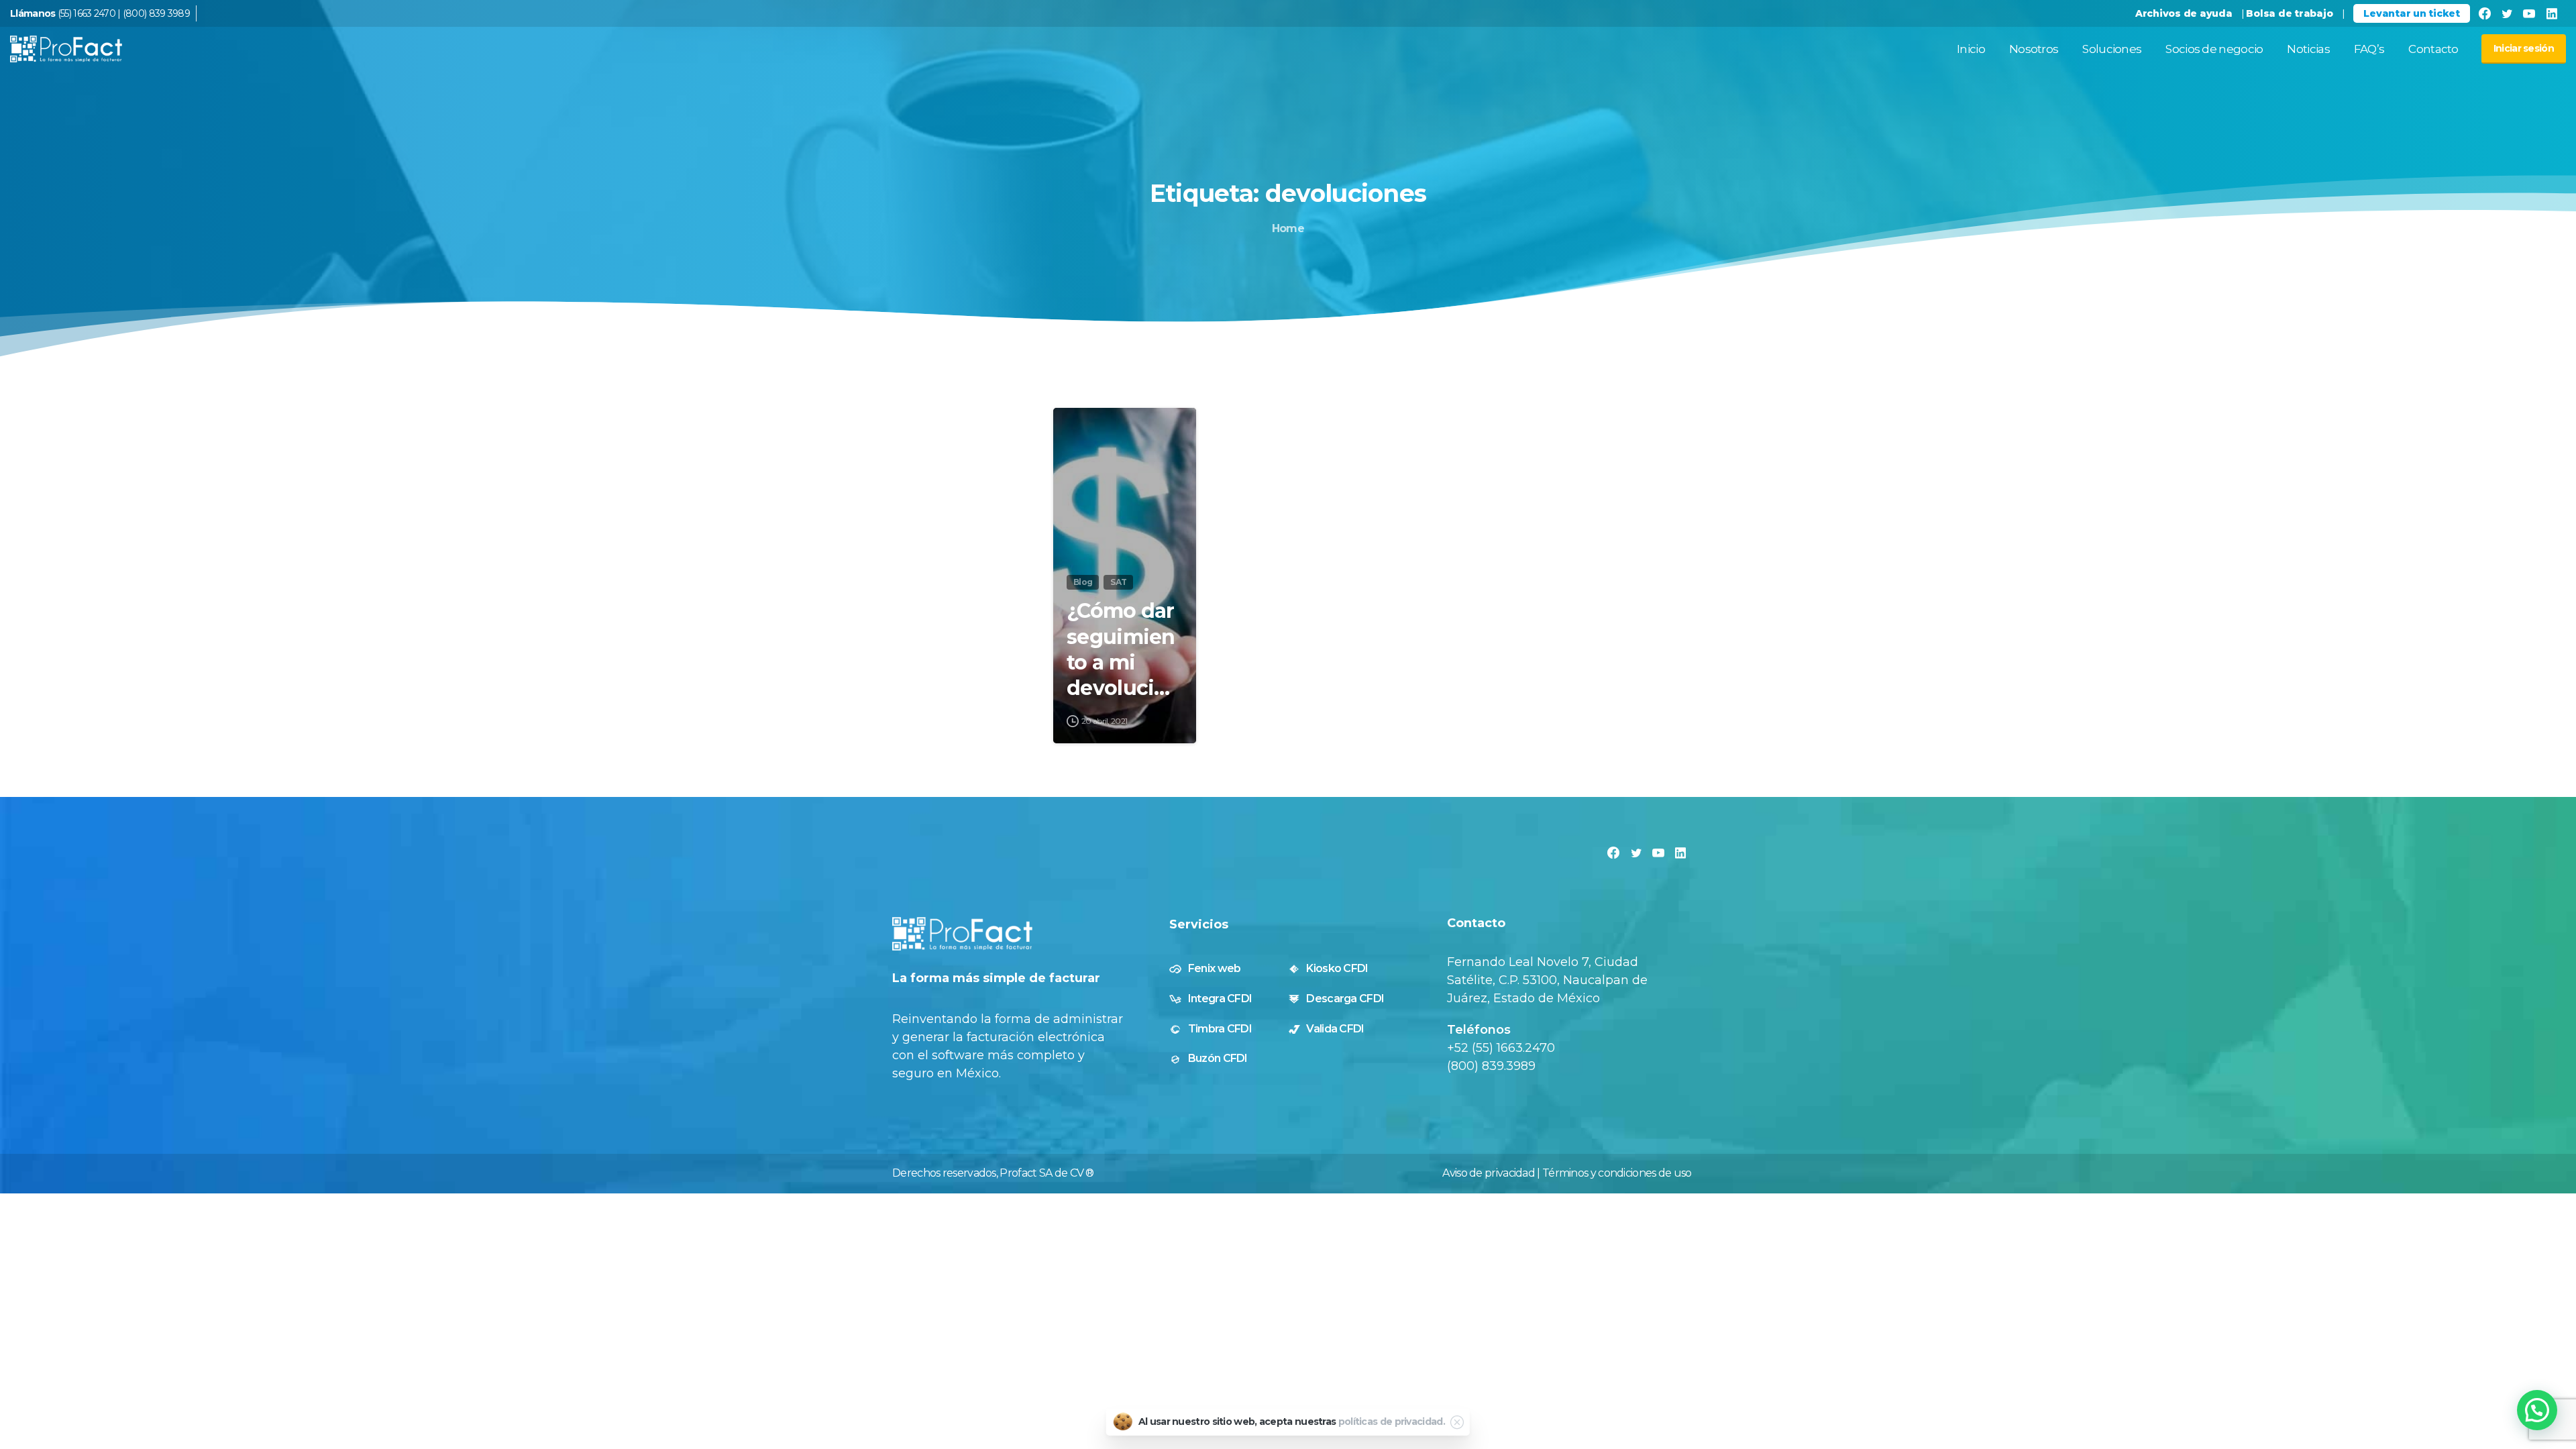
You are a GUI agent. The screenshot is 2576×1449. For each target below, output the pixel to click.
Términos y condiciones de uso (1617, 1173)
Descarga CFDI (1345, 999)
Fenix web (1215, 968)
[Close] (1457, 1422)
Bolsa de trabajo (2289, 13)
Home (1288, 228)
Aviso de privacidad (1489, 1173)
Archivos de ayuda (2184, 13)
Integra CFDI (1220, 999)
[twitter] (2507, 13)
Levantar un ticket (2411, 13)
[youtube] (2529, 13)
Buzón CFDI (1218, 1058)
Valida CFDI (1335, 1029)
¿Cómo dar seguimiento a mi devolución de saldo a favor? (1124, 650)
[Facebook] (2484, 13)
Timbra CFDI (1220, 1029)
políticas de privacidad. (1392, 1421)
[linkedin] (2552, 13)
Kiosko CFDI (1337, 968)
